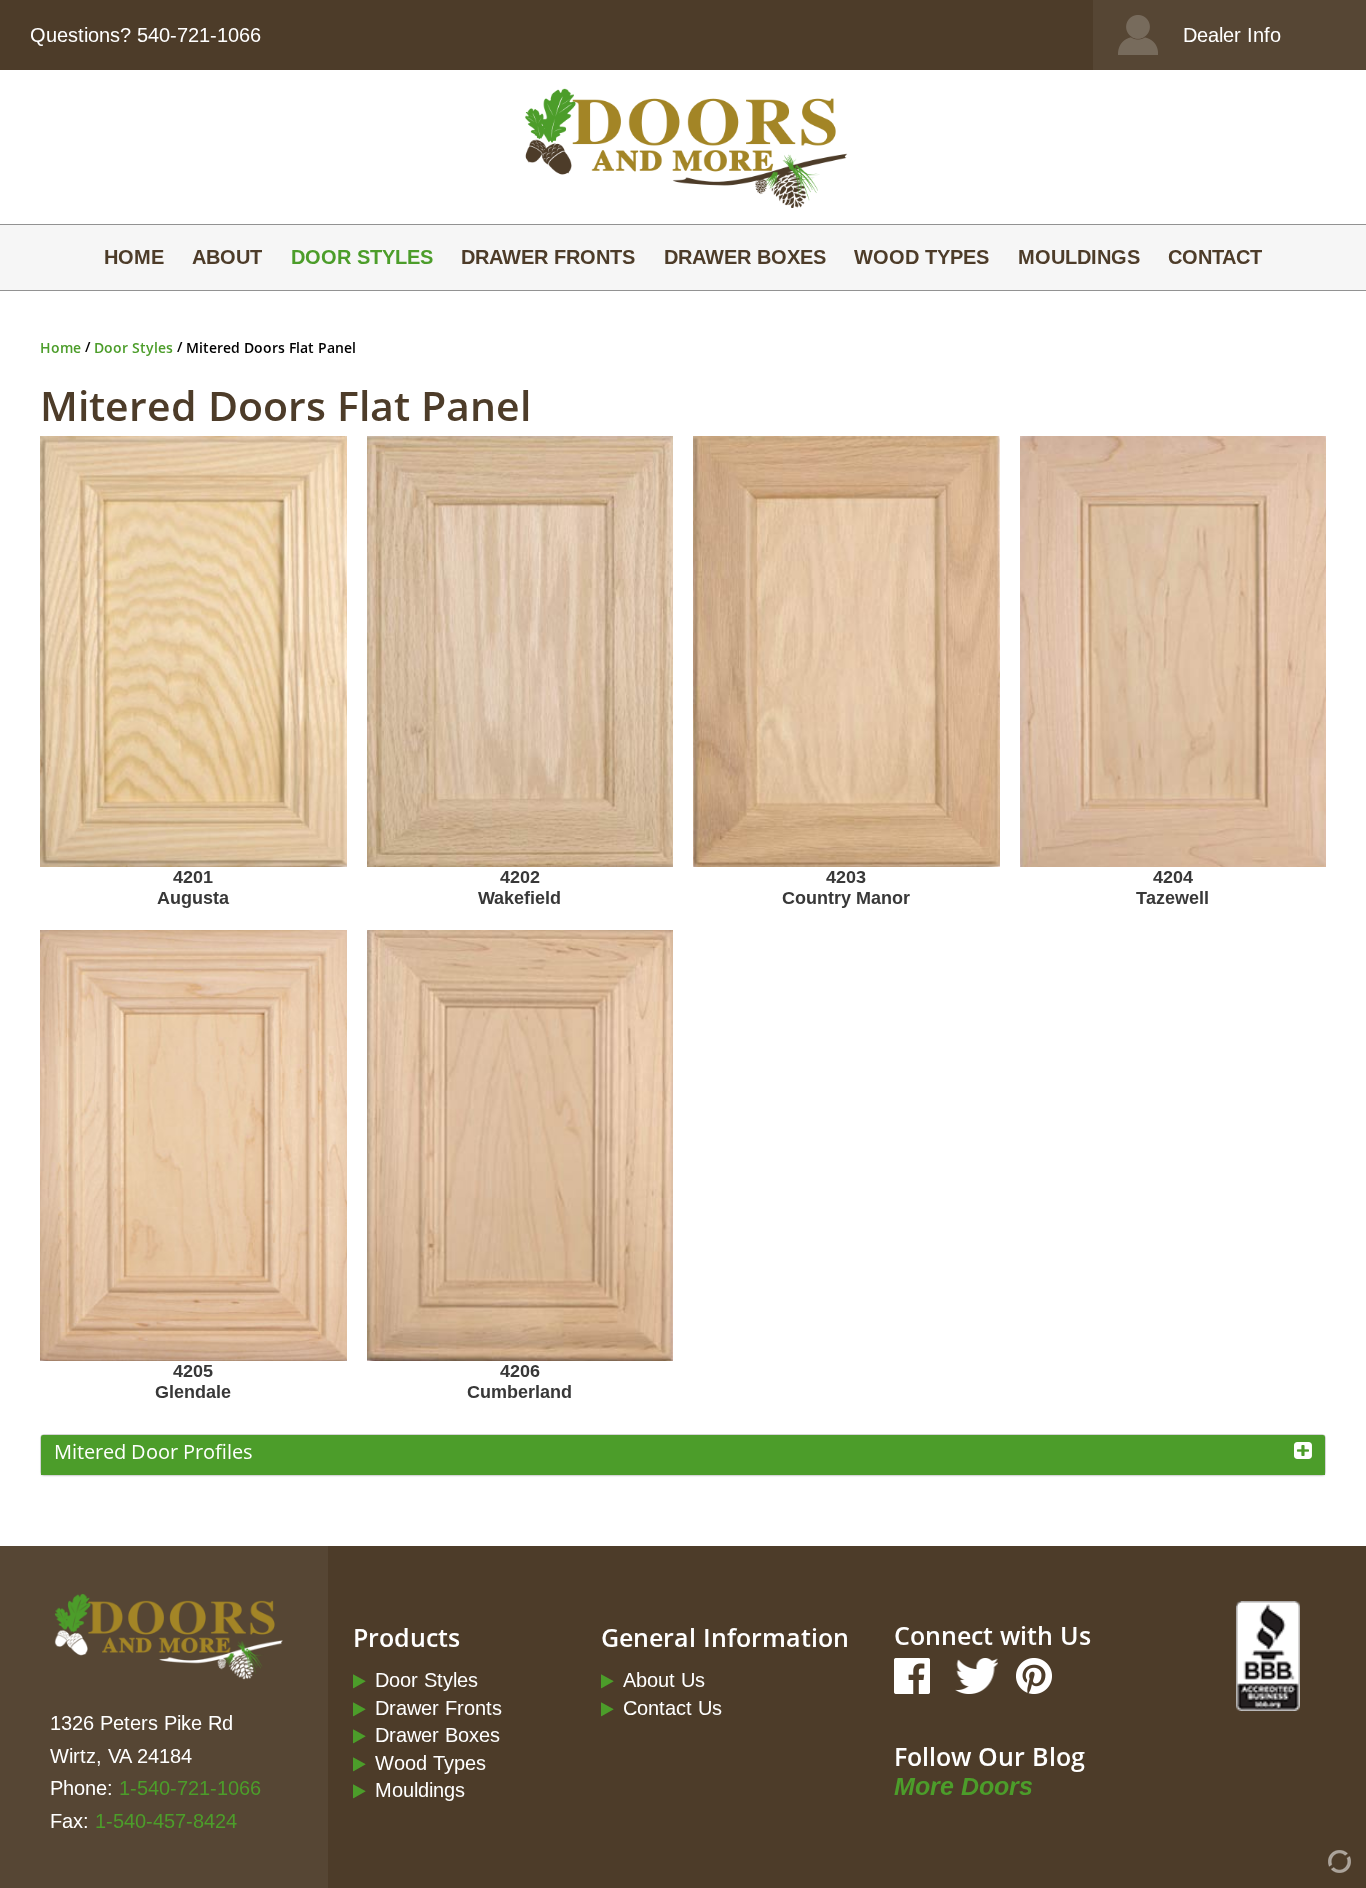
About (227, 256)
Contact (1215, 256)
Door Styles (362, 256)
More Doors (963, 1786)
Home (134, 256)
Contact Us (672, 1707)
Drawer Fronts (548, 256)
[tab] (683, 1455)
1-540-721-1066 (190, 1787)
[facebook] (914, 1678)
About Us (664, 1679)
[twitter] (973, 1678)
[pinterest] (1032, 1678)
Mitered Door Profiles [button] (153, 1451)
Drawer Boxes (745, 256)
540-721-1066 (199, 34)
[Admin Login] (1304, 1868)
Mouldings (1079, 256)
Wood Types (921, 256)
